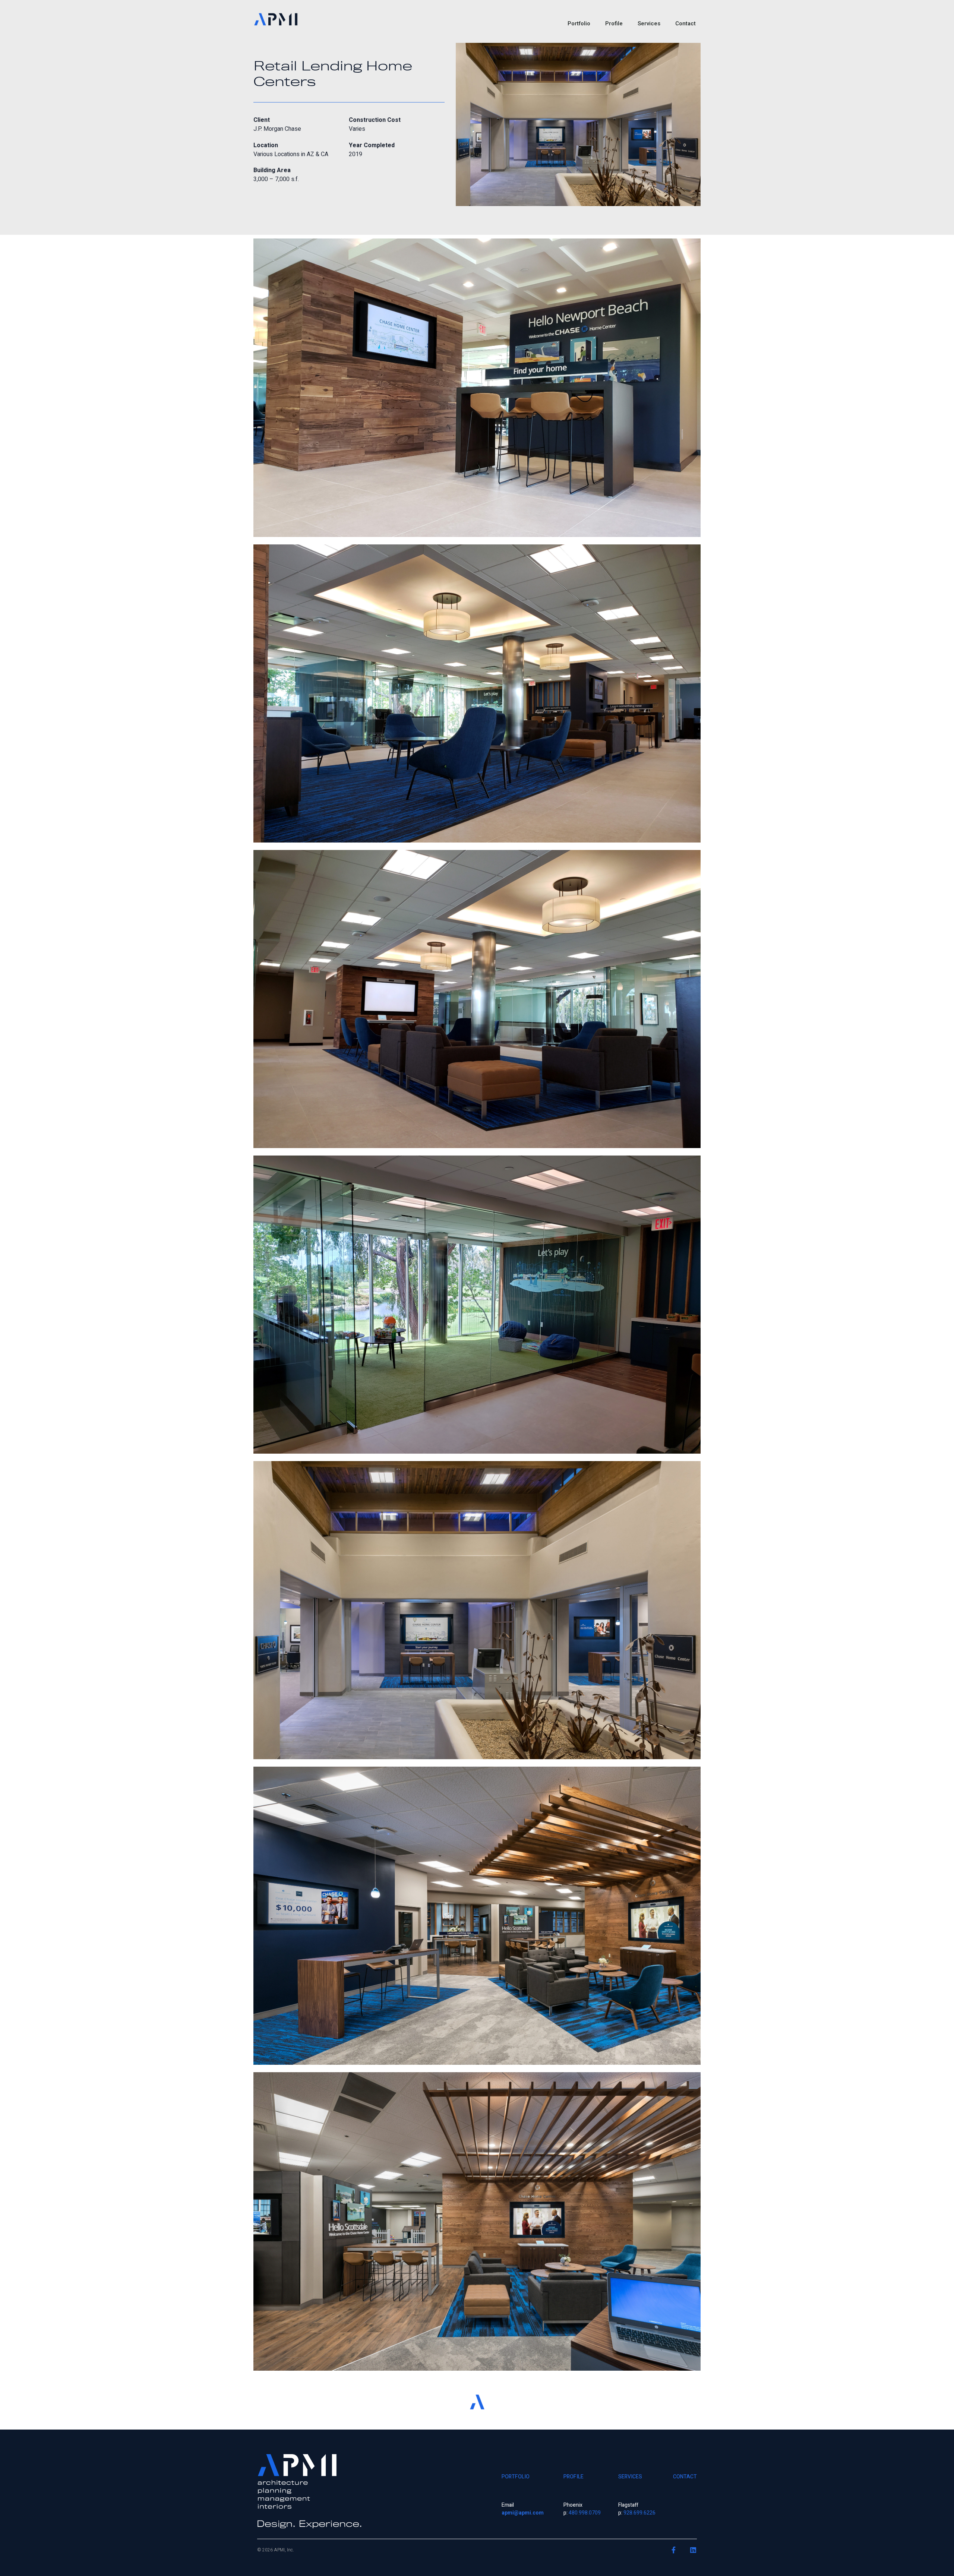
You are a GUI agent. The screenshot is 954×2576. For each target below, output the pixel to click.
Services (649, 23)
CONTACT (685, 2477)
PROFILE (574, 2477)
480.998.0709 (585, 2513)
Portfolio (579, 23)
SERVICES (630, 2477)
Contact (686, 23)
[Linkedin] (693, 2550)
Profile (614, 23)
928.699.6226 (639, 2513)
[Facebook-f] (674, 2550)
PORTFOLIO (516, 2477)
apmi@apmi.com (523, 2513)
